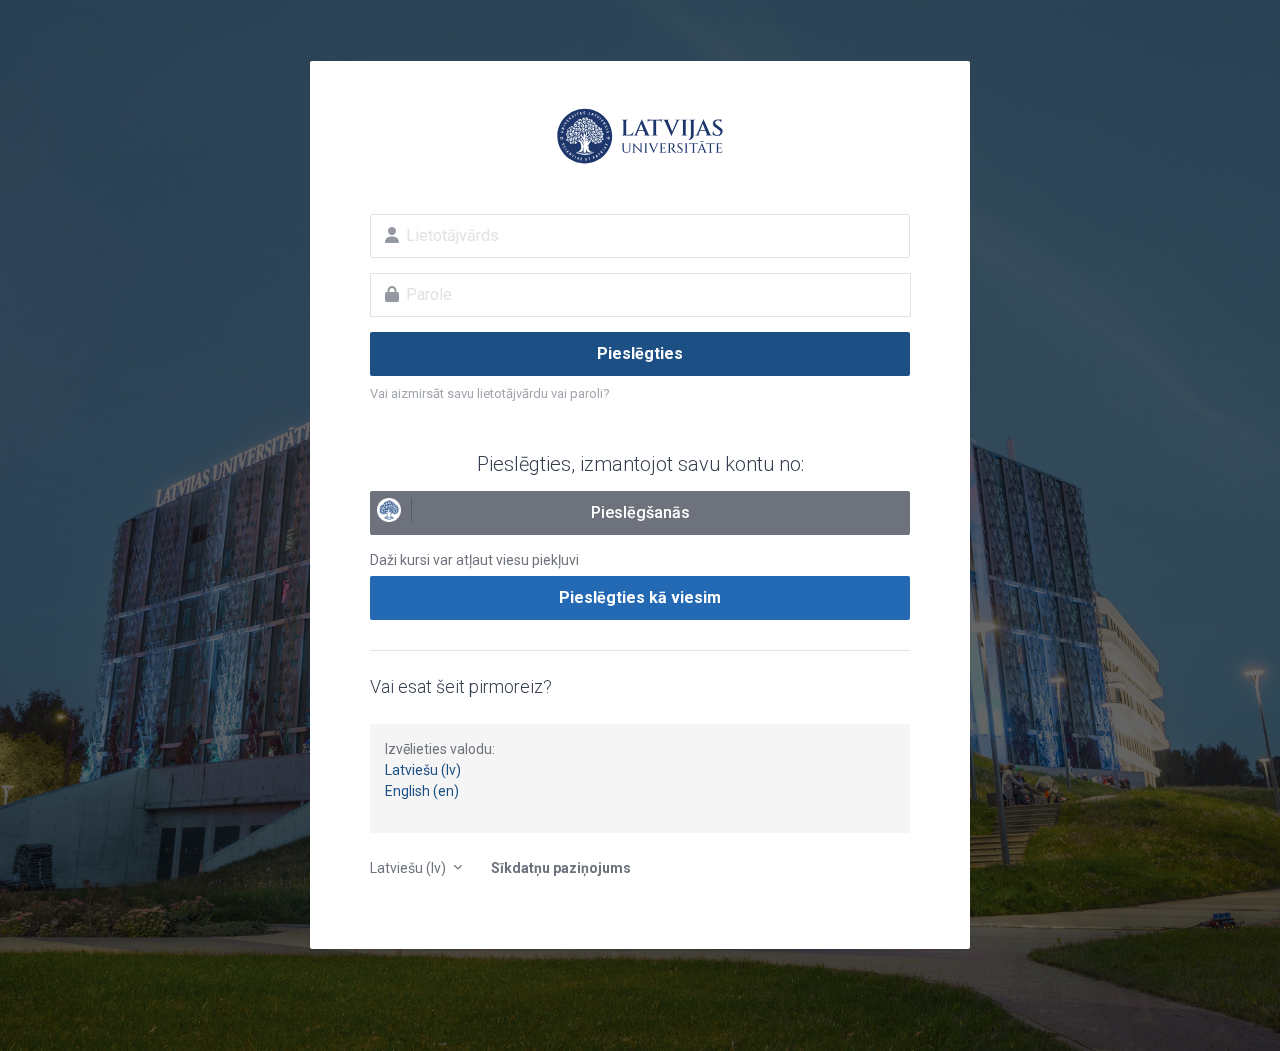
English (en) (422, 791)
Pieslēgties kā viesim (640, 597)
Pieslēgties (640, 353)
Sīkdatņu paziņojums (561, 868)
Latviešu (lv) (423, 770)
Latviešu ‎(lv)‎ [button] (409, 868)
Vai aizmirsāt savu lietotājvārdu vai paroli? (490, 393)
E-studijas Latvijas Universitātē (640, 136)
